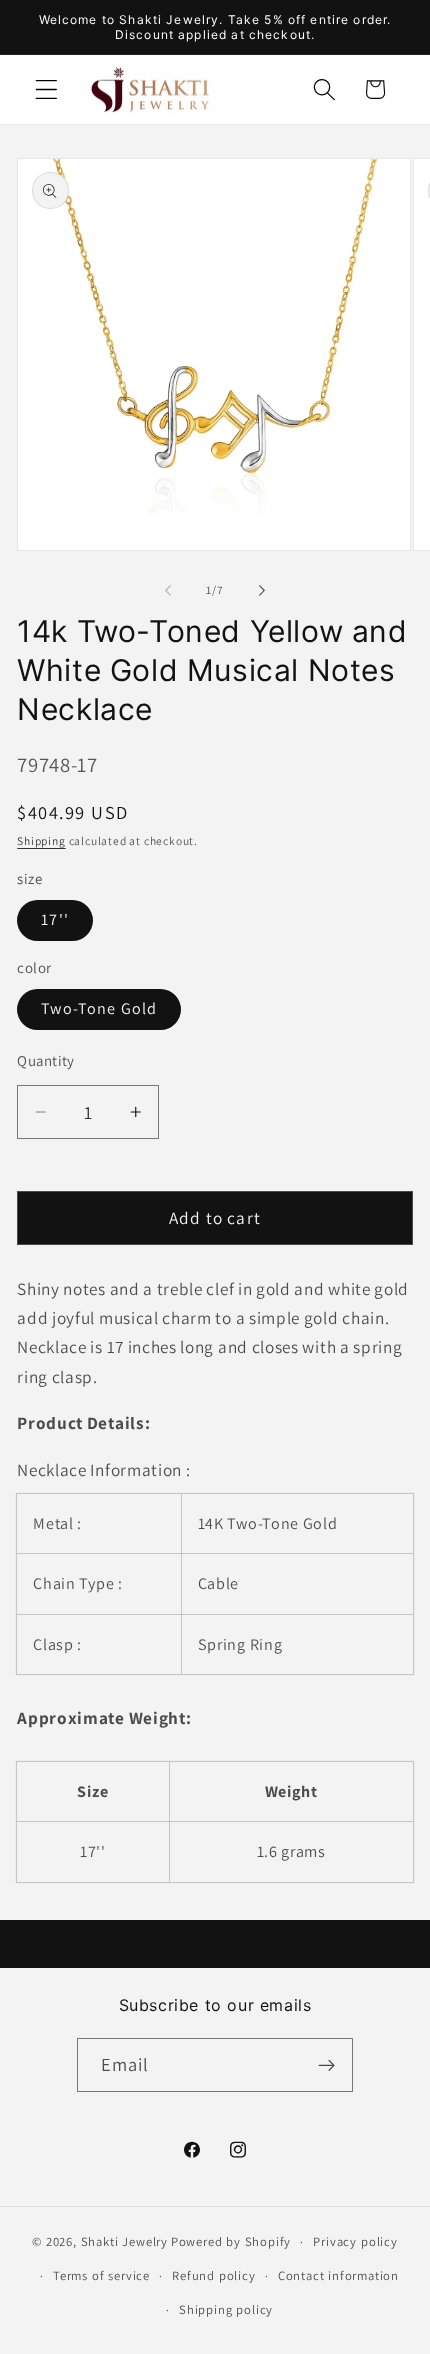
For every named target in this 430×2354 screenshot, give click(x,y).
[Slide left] (168, 590)
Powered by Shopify (231, 2241)
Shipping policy (226, 2309)
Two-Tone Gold (99, 1008)
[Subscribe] (327, 2065)
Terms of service (101, 2275)
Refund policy (213, 2275)
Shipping (41, 840)
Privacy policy (355, 2241)
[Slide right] (262, 590)
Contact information (338, 2275)
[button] (46, 89)
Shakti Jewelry (124, 2241)
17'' (55, 919)
